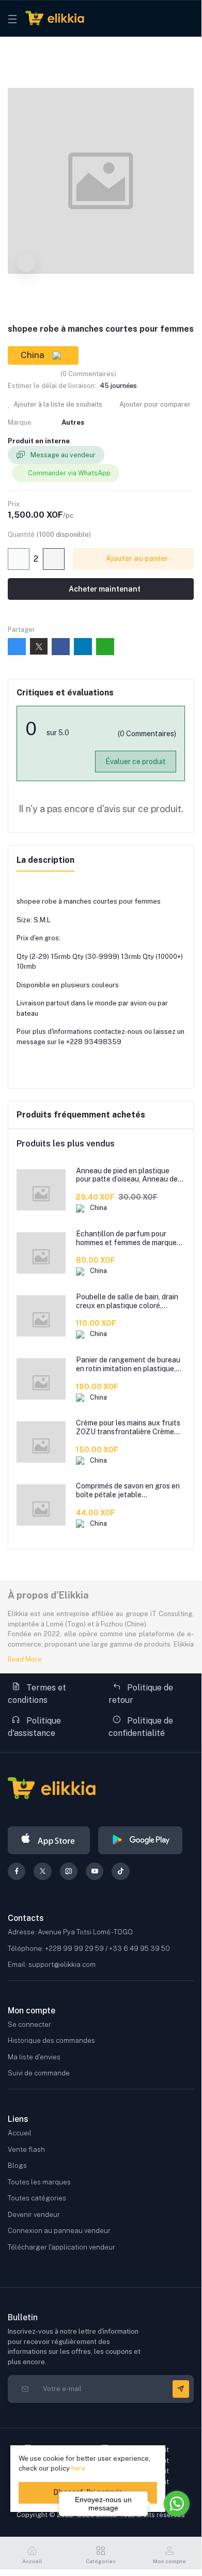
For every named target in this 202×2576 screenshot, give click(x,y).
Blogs (17, 2166)
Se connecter (29, 2024)
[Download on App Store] (49, 1840)
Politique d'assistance (34, 1727)
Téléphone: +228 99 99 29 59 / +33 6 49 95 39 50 (89, 1949)
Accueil (20, 2133)
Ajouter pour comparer (154, 404)
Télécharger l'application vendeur (61, 2247)
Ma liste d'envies (34, 2057)
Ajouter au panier (136, 558)
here (79, 2468)
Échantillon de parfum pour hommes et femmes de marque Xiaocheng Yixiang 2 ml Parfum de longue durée (128, 1238)
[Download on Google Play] (140, 1840)
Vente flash (26, 2150)
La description (45, 860)
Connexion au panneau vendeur (59, 2231)
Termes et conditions (37, 1694)
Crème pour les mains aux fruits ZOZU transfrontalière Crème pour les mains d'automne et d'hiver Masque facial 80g (128, 1427)
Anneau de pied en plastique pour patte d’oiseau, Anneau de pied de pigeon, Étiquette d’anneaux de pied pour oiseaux (128, 1175)
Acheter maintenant (104, 589)
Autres (73, 422)
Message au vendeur (62, 455)
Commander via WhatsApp (69, 473)
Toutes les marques (39, 2182)
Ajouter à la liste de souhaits (57, 404)
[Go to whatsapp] (177, 2504)
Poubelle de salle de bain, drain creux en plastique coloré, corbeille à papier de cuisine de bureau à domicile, (127, 1301)
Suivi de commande (39, 2073)
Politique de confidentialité (141, 1727)
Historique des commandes (51, 2040)
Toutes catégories (37, 2198)
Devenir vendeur (34, 2215)
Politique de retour (141, 1694)
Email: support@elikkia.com (52, 1965)
